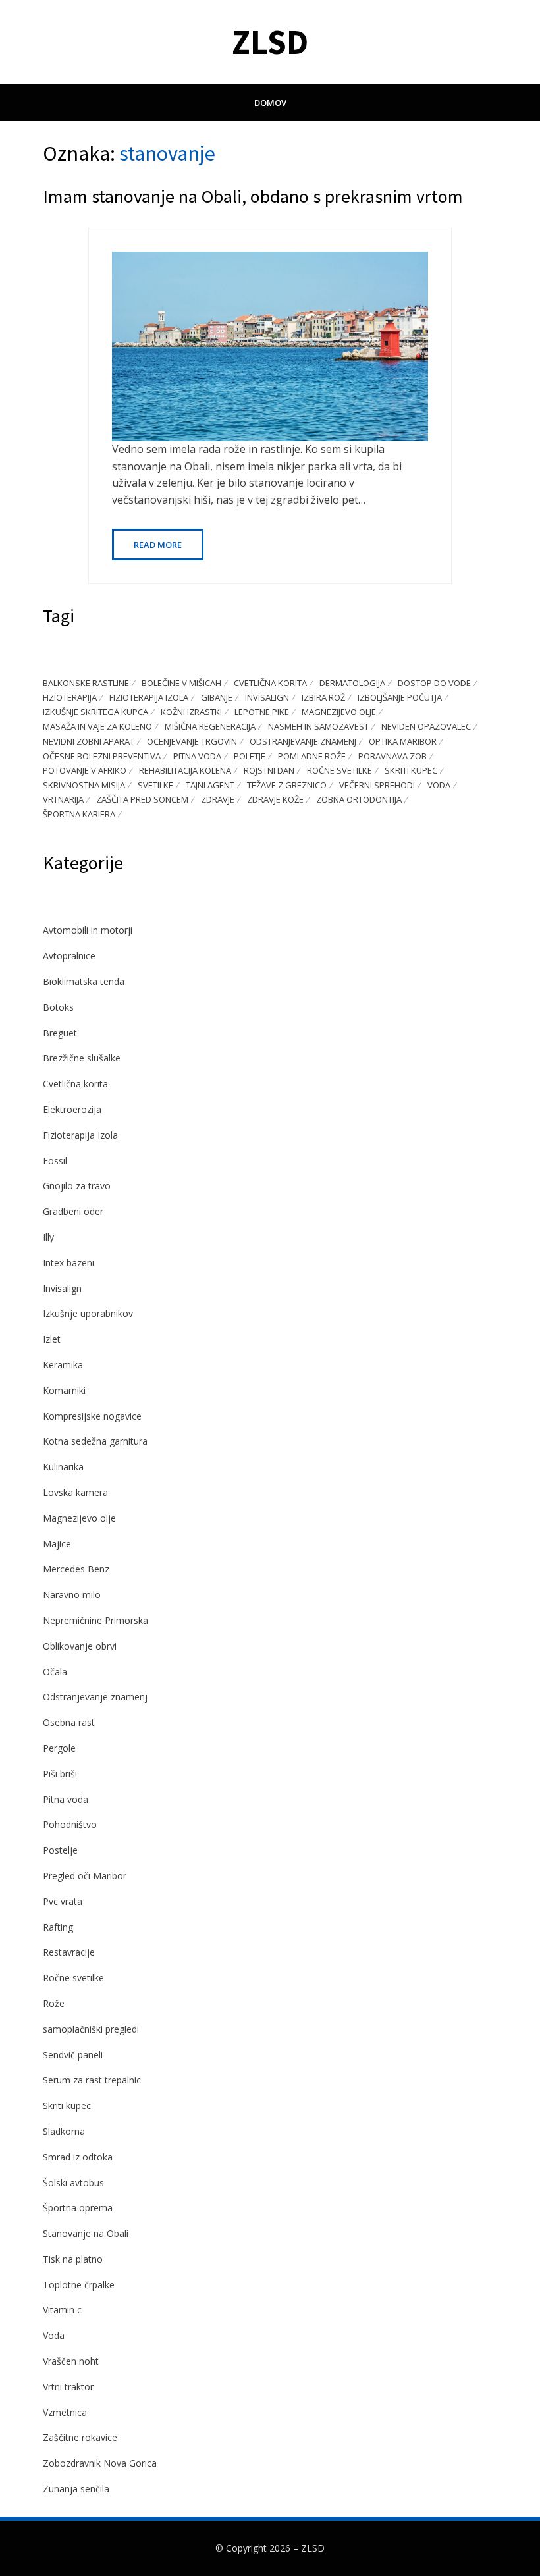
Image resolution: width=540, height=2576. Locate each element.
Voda (54, 2335)
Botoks (58, 1007)
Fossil (55, 1161)
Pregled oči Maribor (85, 1876)
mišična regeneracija (210, 726)
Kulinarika (63, 1467)
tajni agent (210, 785)
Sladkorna (64, 2131)
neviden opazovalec (426, 726)
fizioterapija (70, 697)
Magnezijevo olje (79, 1518)
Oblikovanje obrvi (80, 1646)
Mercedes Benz (76, 1569)
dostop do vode (434, 683)
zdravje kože (275, 799)
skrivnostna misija (84, 785)
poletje (250, 756)
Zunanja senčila (76, 2489)
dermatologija (352, 683)
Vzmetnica (65, 2412)
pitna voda (197, 756)
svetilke (155, 785)
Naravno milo (72, 1595)
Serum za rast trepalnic (92, 2080)
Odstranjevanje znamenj (95, 1697)
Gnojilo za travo (77, 1186)
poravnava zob (392, 756)
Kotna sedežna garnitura (95, 1441)
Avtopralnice (69, 956)
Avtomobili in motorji (88, 930)
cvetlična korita (270, 683)
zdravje (218, 799)
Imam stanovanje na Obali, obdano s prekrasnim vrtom (253, 196)
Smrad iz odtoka (78, 2157)
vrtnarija (63, 799)
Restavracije (69, 1952)
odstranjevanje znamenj (303, 741)
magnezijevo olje (339, 712)
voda (439, 785)
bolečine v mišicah (181, 683)
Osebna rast (69, 1722)
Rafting (58, 1927)
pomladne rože (312, 756)
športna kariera (79, 814)
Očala (55, 1672)
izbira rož (323, 697)
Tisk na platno (73, 2259)
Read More (158, 545)
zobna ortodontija (359, 799)
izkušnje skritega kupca (95, 712)
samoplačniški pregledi (91, 2029)
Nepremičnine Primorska (95, 1620)
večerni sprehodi (377, 785)
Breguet (60, 1033)
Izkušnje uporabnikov (88, 1313)
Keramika (63, 1365)
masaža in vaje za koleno (97, 726)
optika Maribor (403, 741)
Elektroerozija (72, 1109)
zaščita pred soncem (142, 799)
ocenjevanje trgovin (192, 741)
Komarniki (64, 1390)
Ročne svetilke (73, 1978)
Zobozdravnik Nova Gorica (100, 2463)
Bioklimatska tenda (84, 981)
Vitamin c (62, 2310)
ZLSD (270, 42)
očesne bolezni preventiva (102, 756)
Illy (48, 1237)
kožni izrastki (191, 712)
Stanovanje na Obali (86, 2233)
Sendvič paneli (73, 2055)
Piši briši (60, 1774)
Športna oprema (78, 2208)
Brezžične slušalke (82, 1058)
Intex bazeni (68, 1263)
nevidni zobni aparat (89, 741)
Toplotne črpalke (79, 2285)
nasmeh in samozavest (318, 726)
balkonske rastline (86, 683)
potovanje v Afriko (85, 770)
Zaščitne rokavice (80, 2437)
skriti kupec (411, 770)
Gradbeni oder (73, 1211)
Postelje (60, 1850)
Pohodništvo (70, 1824)
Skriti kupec (67, 2106)
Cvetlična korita (75, 1084)
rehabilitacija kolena (185, 770)
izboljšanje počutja (400, 697)
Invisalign (267, 697)
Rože (54, 2003)
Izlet (52, 1339)
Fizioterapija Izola (80, 1135)
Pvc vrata (63, 1901)
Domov (270, 103)
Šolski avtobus (73, 2183)
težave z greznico (287, 785)
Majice (57, 1544)
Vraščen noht (71, 2361)
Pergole (59, 1748)
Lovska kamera (75, 1492)
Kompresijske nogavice (92, 1416)
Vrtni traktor (68, 2387)
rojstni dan (269, 770)
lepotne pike (262, 712)
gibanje (217, 697)
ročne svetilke (339, 770)
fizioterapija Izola (149, 697)
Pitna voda (66, 1799)
